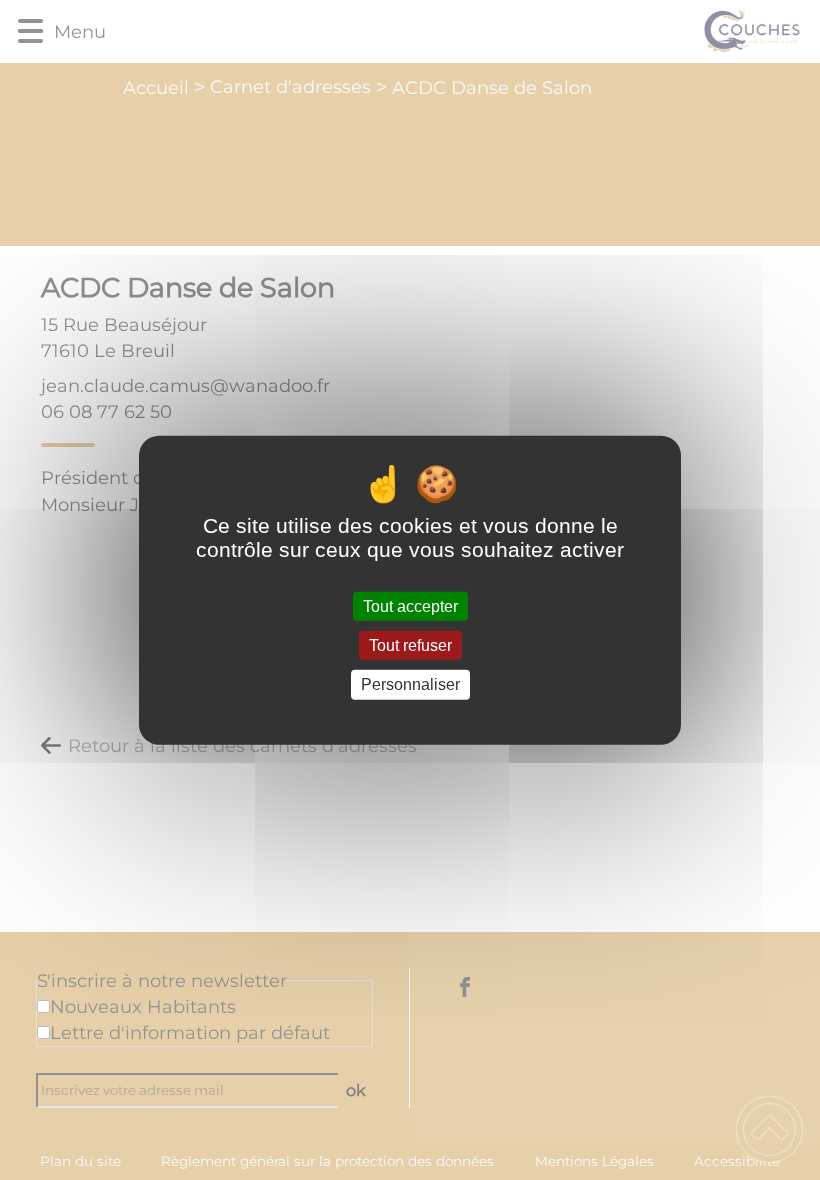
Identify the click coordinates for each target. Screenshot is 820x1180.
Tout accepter (410, 606)
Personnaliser (410, 684)
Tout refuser (410, 645)
